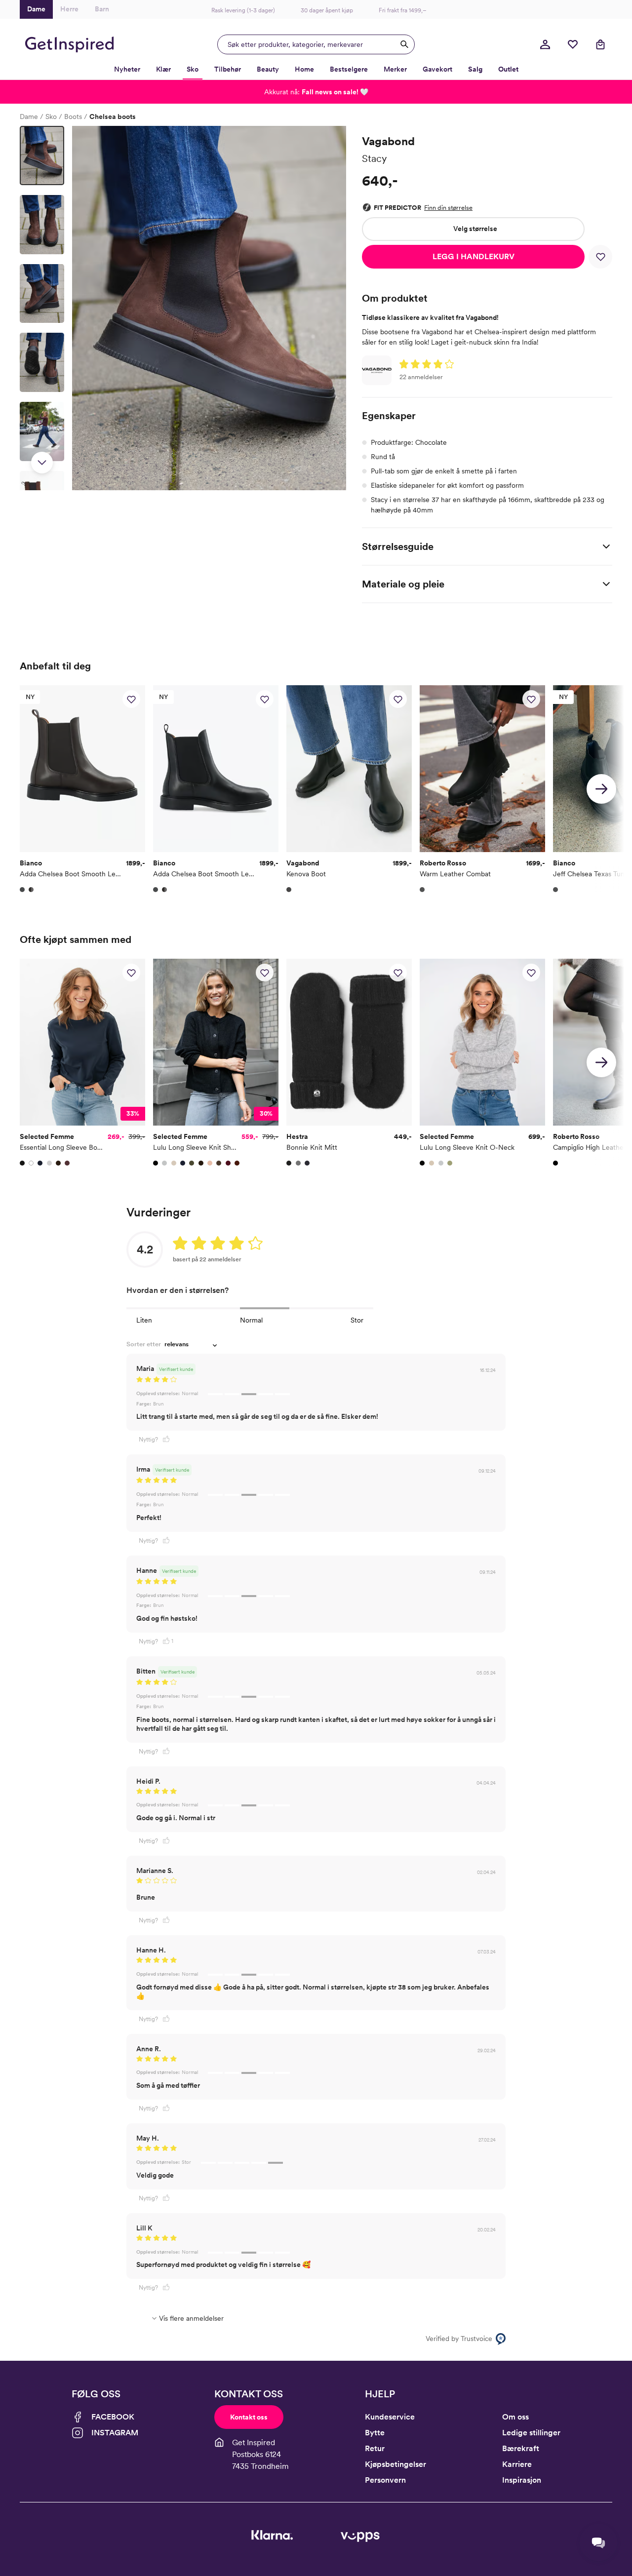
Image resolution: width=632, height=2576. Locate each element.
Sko (51, 117)
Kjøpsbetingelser (395, 2464)
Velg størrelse (475, 229)
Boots (73, 117)
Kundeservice (390, 2417)
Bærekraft (521, 2448)
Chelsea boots (113, 117)
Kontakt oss (249, 2417)
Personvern (385, 2480)
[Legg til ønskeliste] (600, 257)
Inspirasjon (522, 2480)
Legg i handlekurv (474, 256)
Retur (375, 2448)
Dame (29, 117)
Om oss (515, 2417)
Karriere (517, 2464)
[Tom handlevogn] (600, 44)
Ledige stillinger (531, 2433)
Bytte (375, 2433)
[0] (573, 44)
